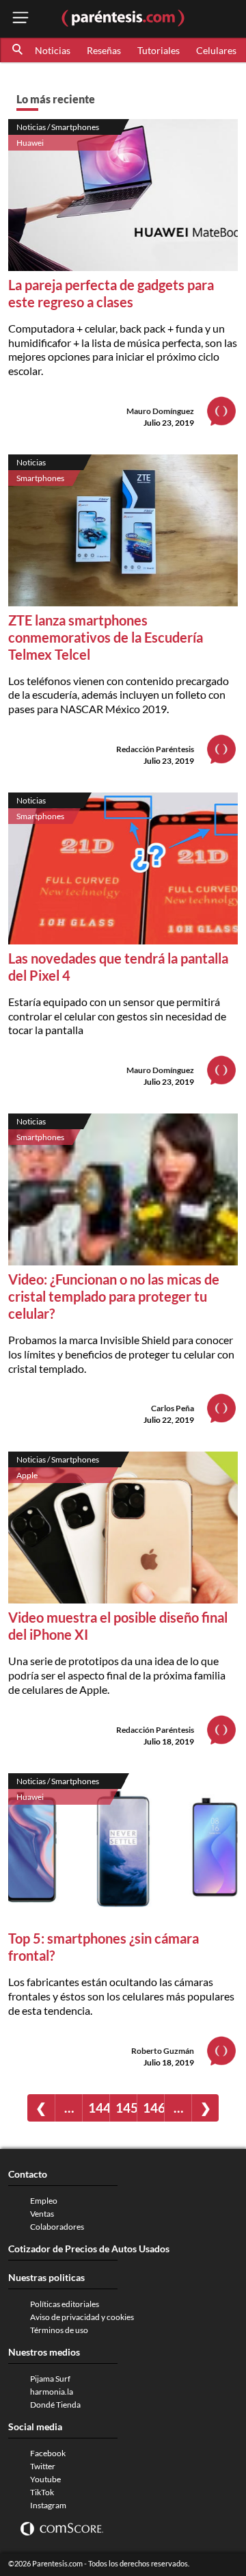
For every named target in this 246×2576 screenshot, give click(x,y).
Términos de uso (59, 2330)
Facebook (48, 2453)
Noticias (53, 50)
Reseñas (104, 50)
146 (153, 2108)
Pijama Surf (50, 2379)
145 (126, 2108)
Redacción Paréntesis (155, 749)
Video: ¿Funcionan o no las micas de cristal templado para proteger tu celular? (114, 1296)
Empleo (44, 2201)
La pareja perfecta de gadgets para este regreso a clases (111, 293)
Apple (27, 1475)
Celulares (216, 50)
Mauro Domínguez (160, 411)
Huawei (30, 143)
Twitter (43, 2466)
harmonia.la (52, 2392)
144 (99, 2108)
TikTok (42, 2492)
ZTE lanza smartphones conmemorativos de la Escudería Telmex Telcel (106, 637)
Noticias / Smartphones (58, 127)
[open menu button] (20, 19)
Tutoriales (159, 50)
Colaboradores (57, 2227)
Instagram (48, 2505)
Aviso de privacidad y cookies (82, 2317)
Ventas (42, 2214)
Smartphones (40, 478)
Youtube (45, 2479)
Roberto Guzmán (163, 2051)
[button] (18, 50)
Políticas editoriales (65, 2304)
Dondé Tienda (55, 2405)
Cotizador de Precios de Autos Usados (89, 2249)
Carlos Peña (173, 1408)
